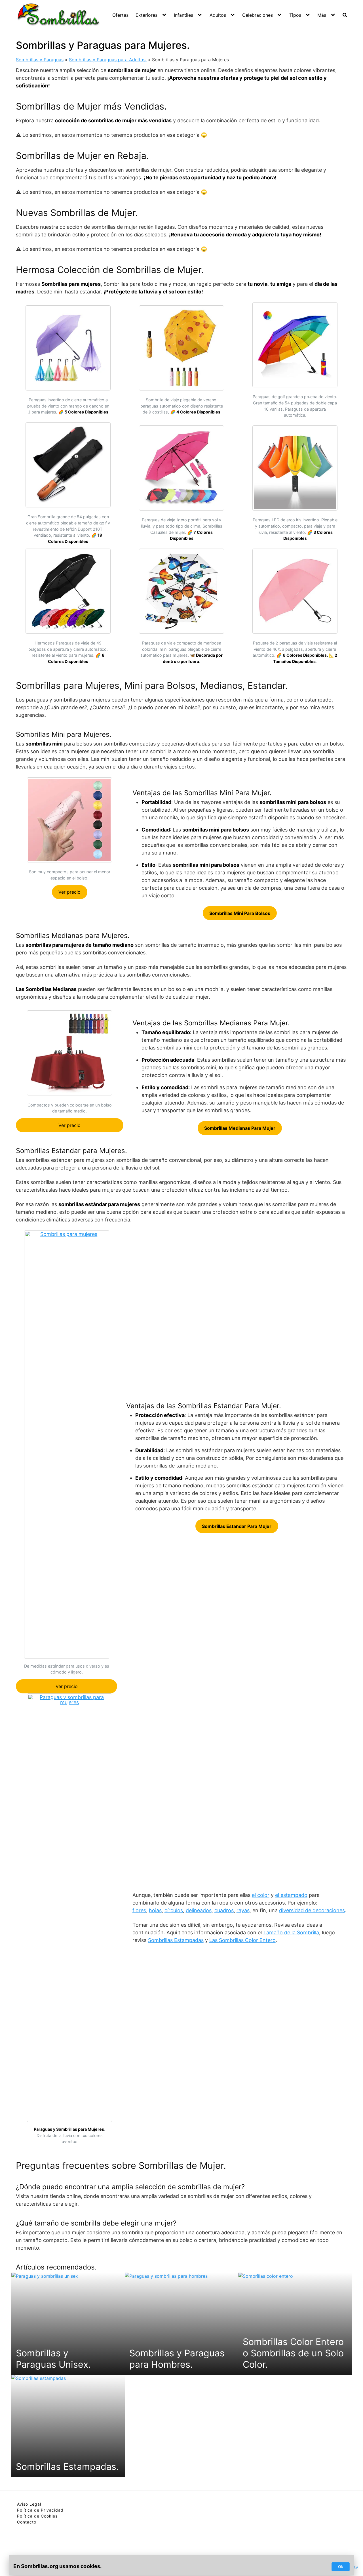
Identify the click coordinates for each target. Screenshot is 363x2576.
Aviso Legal (29, 2504)
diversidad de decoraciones (312, 1910)
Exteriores (146, 15)
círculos (174, 1910)
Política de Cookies (37, 2516)
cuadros (224, 1910)
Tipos (295, 15)
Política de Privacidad (40, 2510)
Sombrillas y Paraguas (40, 60)
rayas (243, 1910)
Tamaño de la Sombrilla (291, 1932)
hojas (155, 1910)
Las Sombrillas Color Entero (242, 1940)
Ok (341, 2567)
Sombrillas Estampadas (176, 1940)
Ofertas (120, 15)
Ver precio (69, 892)
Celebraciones (258, 15)
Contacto (27, 2522)
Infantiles (183, 15)
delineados (199, 1910)
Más (322, 15)
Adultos (218, 15)
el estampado (291, 1895)
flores (139, 1910)
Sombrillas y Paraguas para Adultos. (108, 60)
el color (261, 1895)
